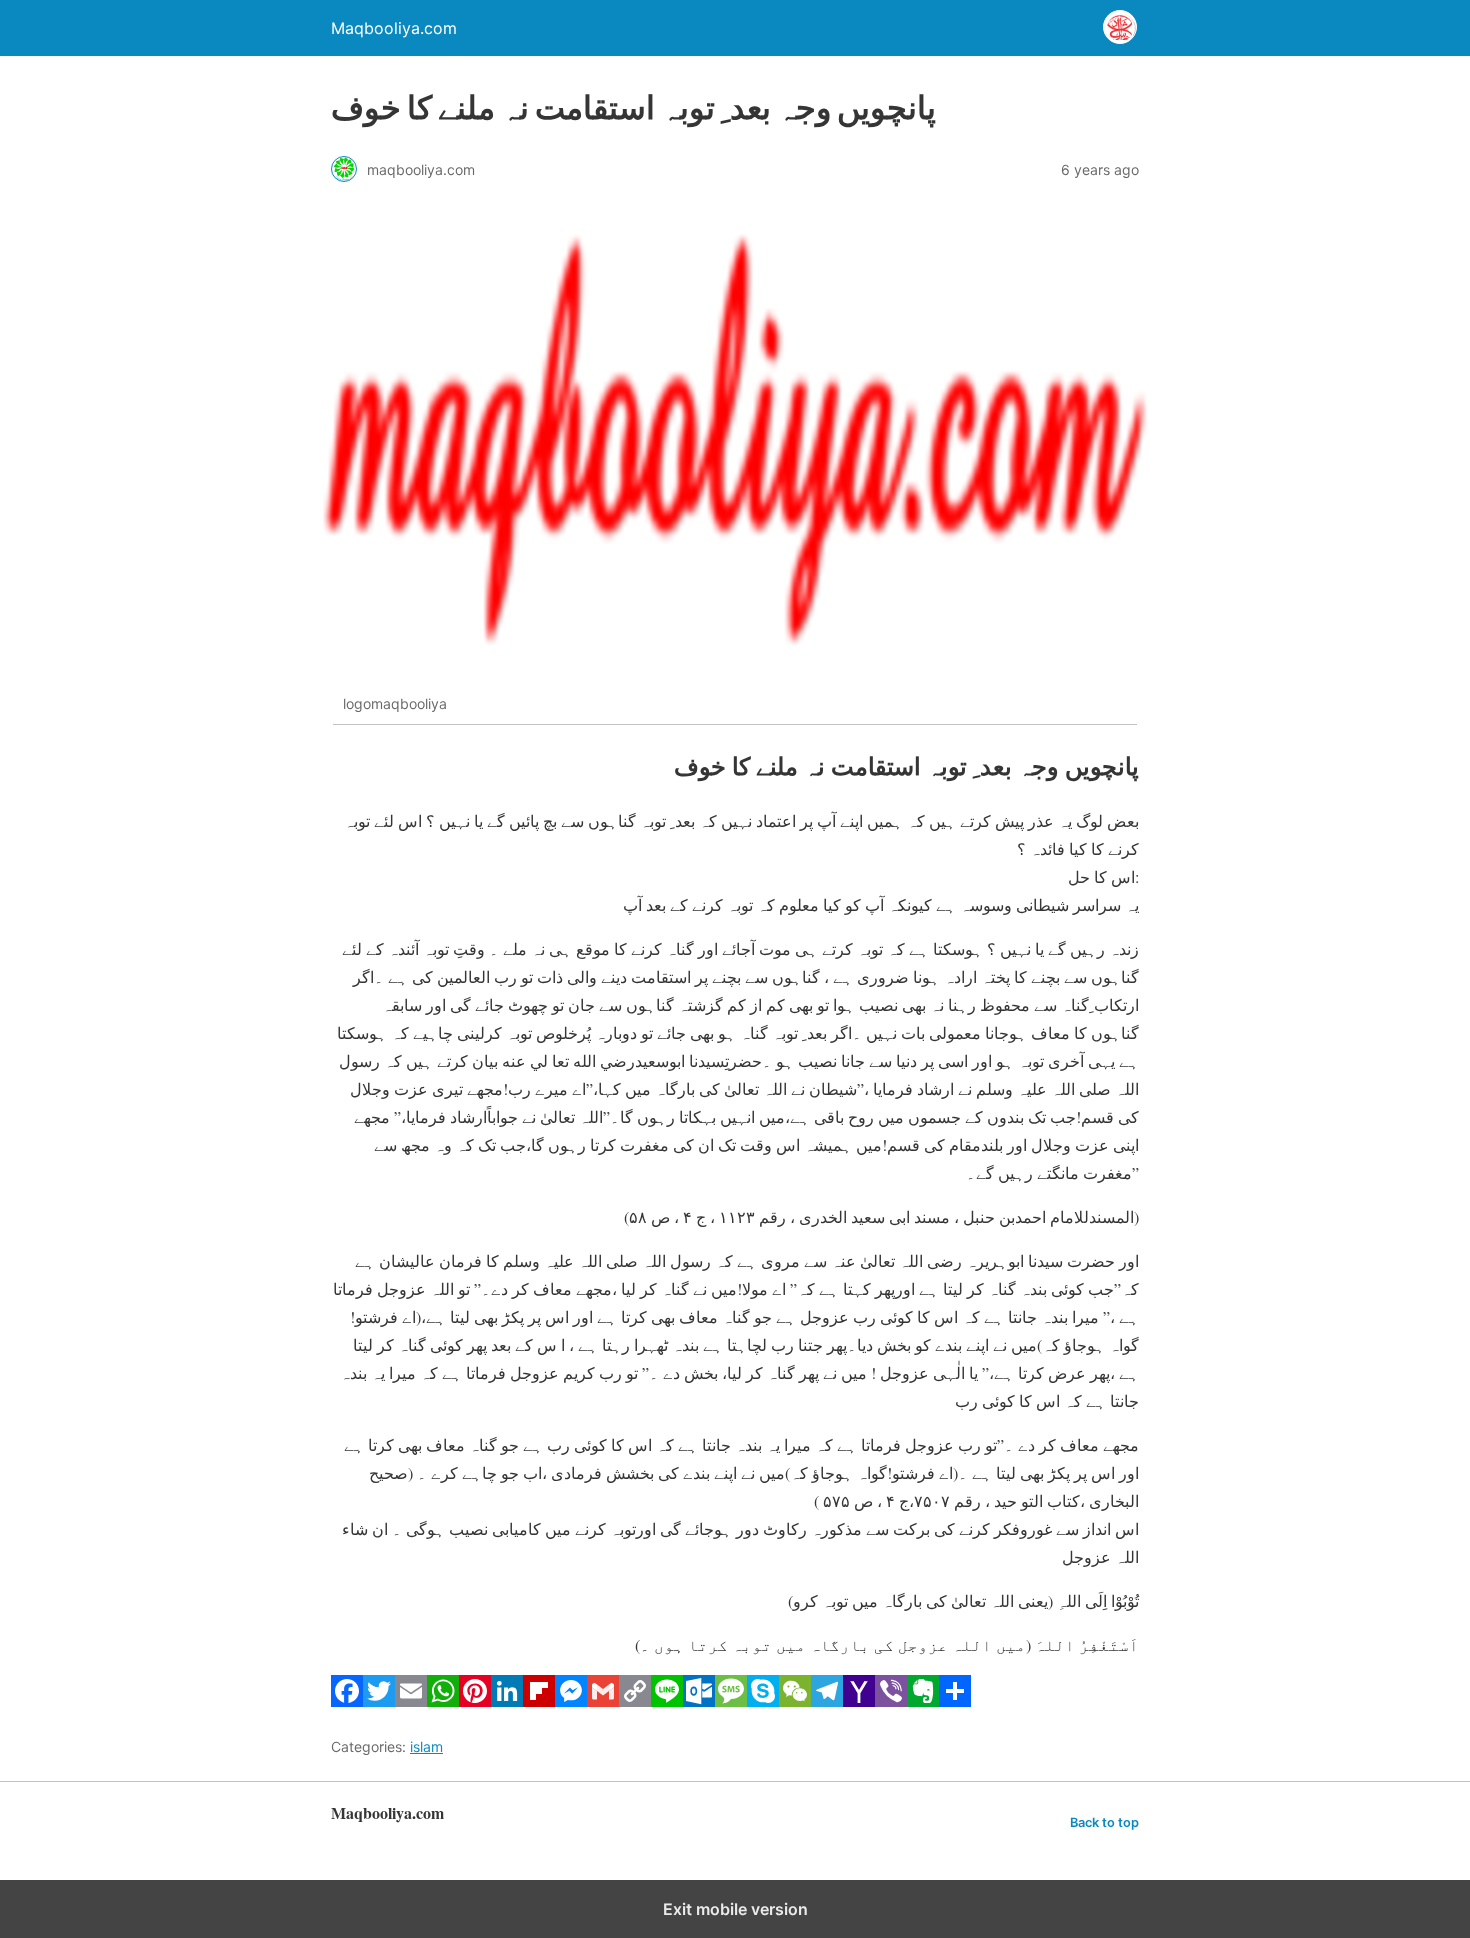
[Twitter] (379, 1700)
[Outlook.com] (699, 1700)
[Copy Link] (635, 1700)
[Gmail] (603, 1700)
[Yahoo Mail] (859, 1700)
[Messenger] (571, 1700)
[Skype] (763, 1700)
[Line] (667, 1700)
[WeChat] (795, 1700)
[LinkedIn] (507, 1700)
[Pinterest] (475, 1700)
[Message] (731, 1700)
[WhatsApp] (443, 1700)
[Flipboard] (539, 1700)
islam (426, 1746)
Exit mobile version (735, 1909)
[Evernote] (923, 1700)
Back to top (1104, 1822)
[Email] (411, 1700)
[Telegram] (827, 1700)
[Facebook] (347, 1700)
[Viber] (891, 1700)
